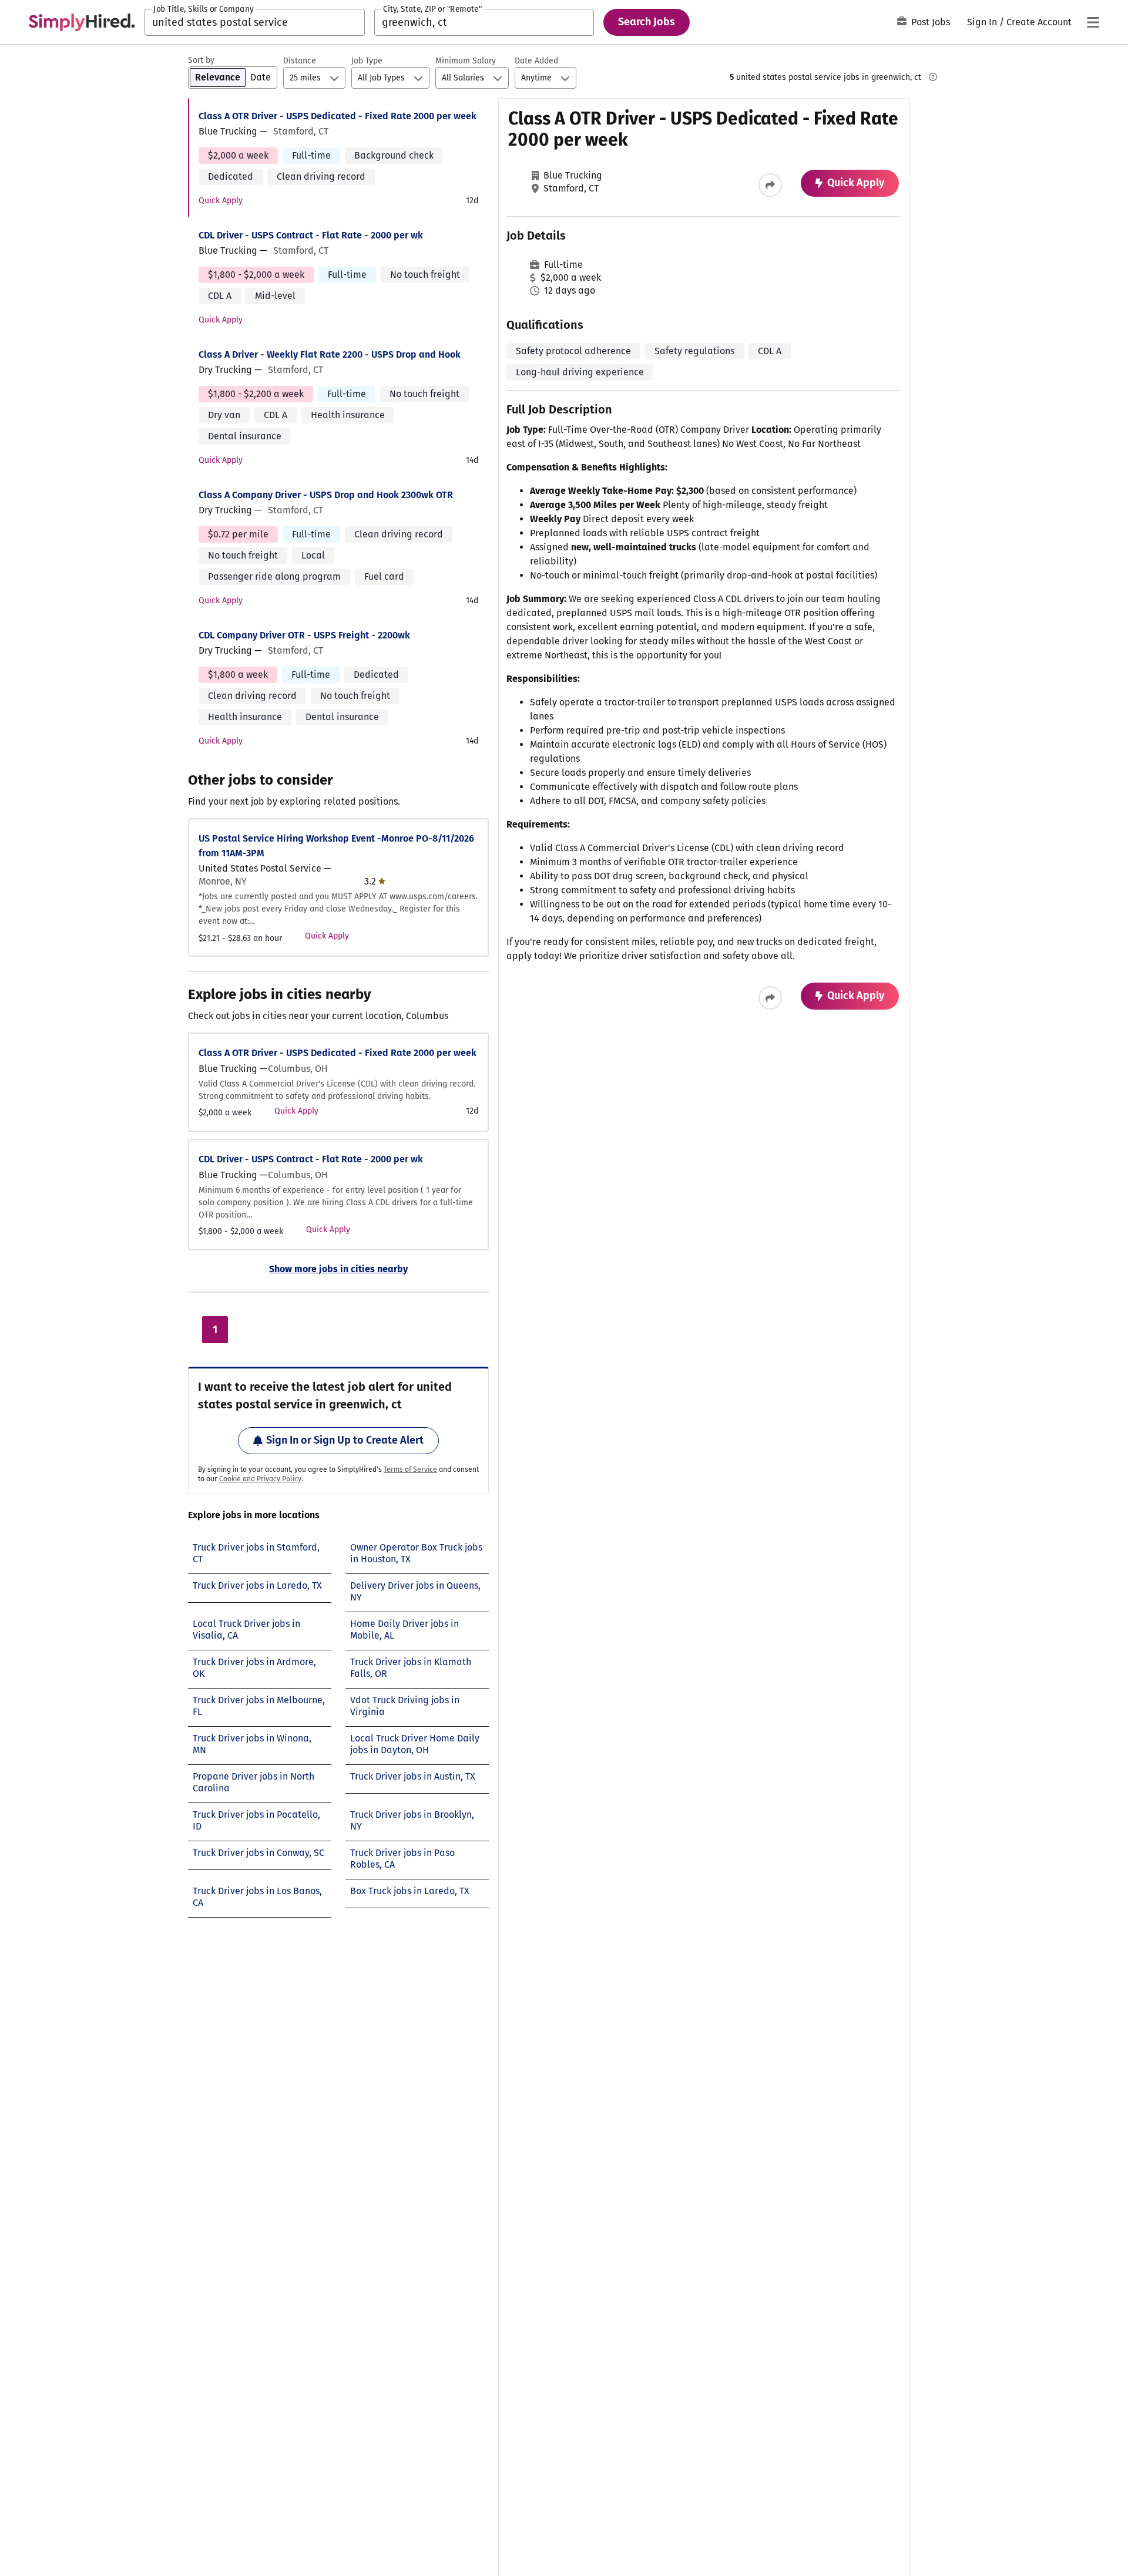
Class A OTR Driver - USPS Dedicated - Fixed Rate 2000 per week (338, 116)
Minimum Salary (466, 61)
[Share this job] (770, 185)
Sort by (201, 60)
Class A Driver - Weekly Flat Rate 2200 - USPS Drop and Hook (330, 354)
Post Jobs (931, 22)
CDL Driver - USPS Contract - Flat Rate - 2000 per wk (311, 235)
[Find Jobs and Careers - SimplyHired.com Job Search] (82, 22)
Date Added (536, 61)
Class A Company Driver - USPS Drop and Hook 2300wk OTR (326, 495)
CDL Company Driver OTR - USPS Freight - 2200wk (304, 635)
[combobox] (255, 22)
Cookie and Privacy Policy (260, 1479)
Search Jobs (647, 22)
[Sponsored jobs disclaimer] (933, 77)
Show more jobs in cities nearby (338, 1269)
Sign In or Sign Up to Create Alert (345, 1440)
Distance (300, 61)
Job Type (367, 61)
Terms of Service (410, 1469)
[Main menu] (1093, 22)
